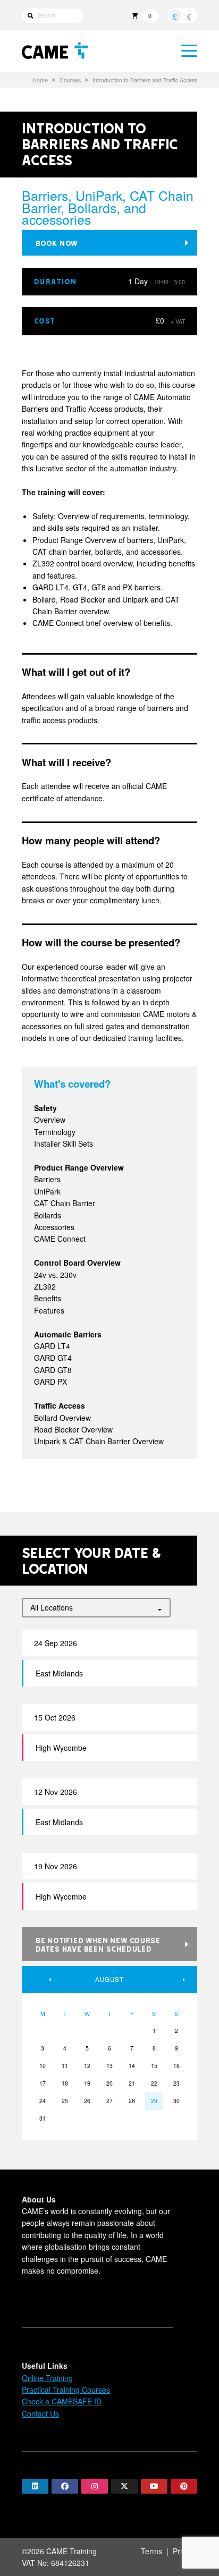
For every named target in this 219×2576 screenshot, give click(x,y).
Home (40, 80)
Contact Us (40, 2413)
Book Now (57, 243)
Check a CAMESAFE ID (62, 2401)
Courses (70, 80)
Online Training (47, 2378)
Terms (151, 2551)
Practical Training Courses (66, 2389)
